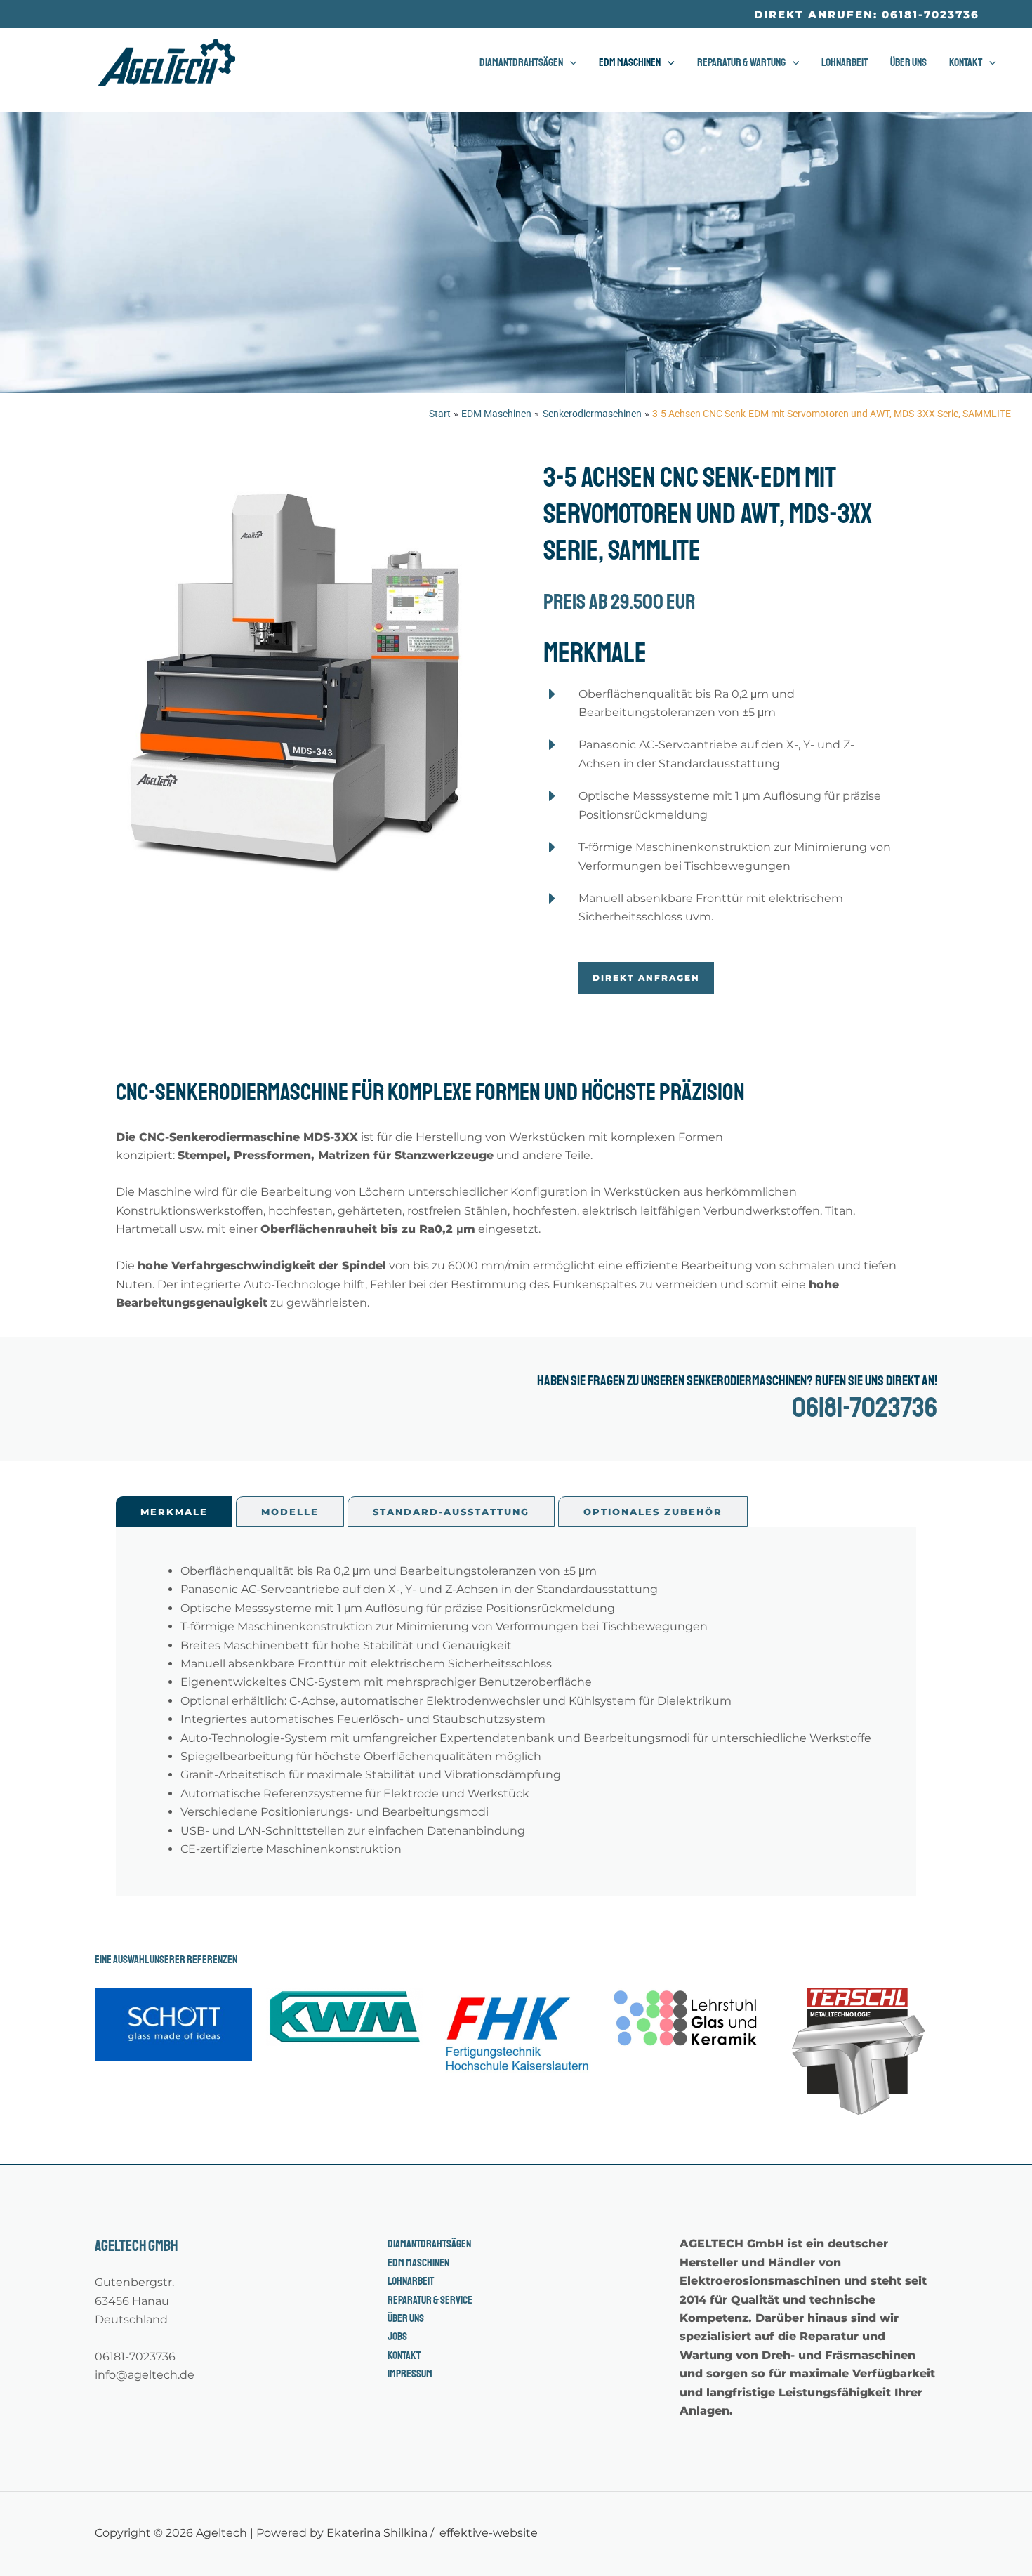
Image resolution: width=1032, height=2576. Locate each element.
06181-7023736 (865, 1408)
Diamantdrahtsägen (429, 2244)
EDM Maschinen (418, 2263)
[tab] (174, 1512)
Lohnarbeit (411, 2281)
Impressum (410, 2374)
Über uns (406, 2318)
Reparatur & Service (430, 2300)
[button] (867, 14)
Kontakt (404, 2356)
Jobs (397, 2337)
